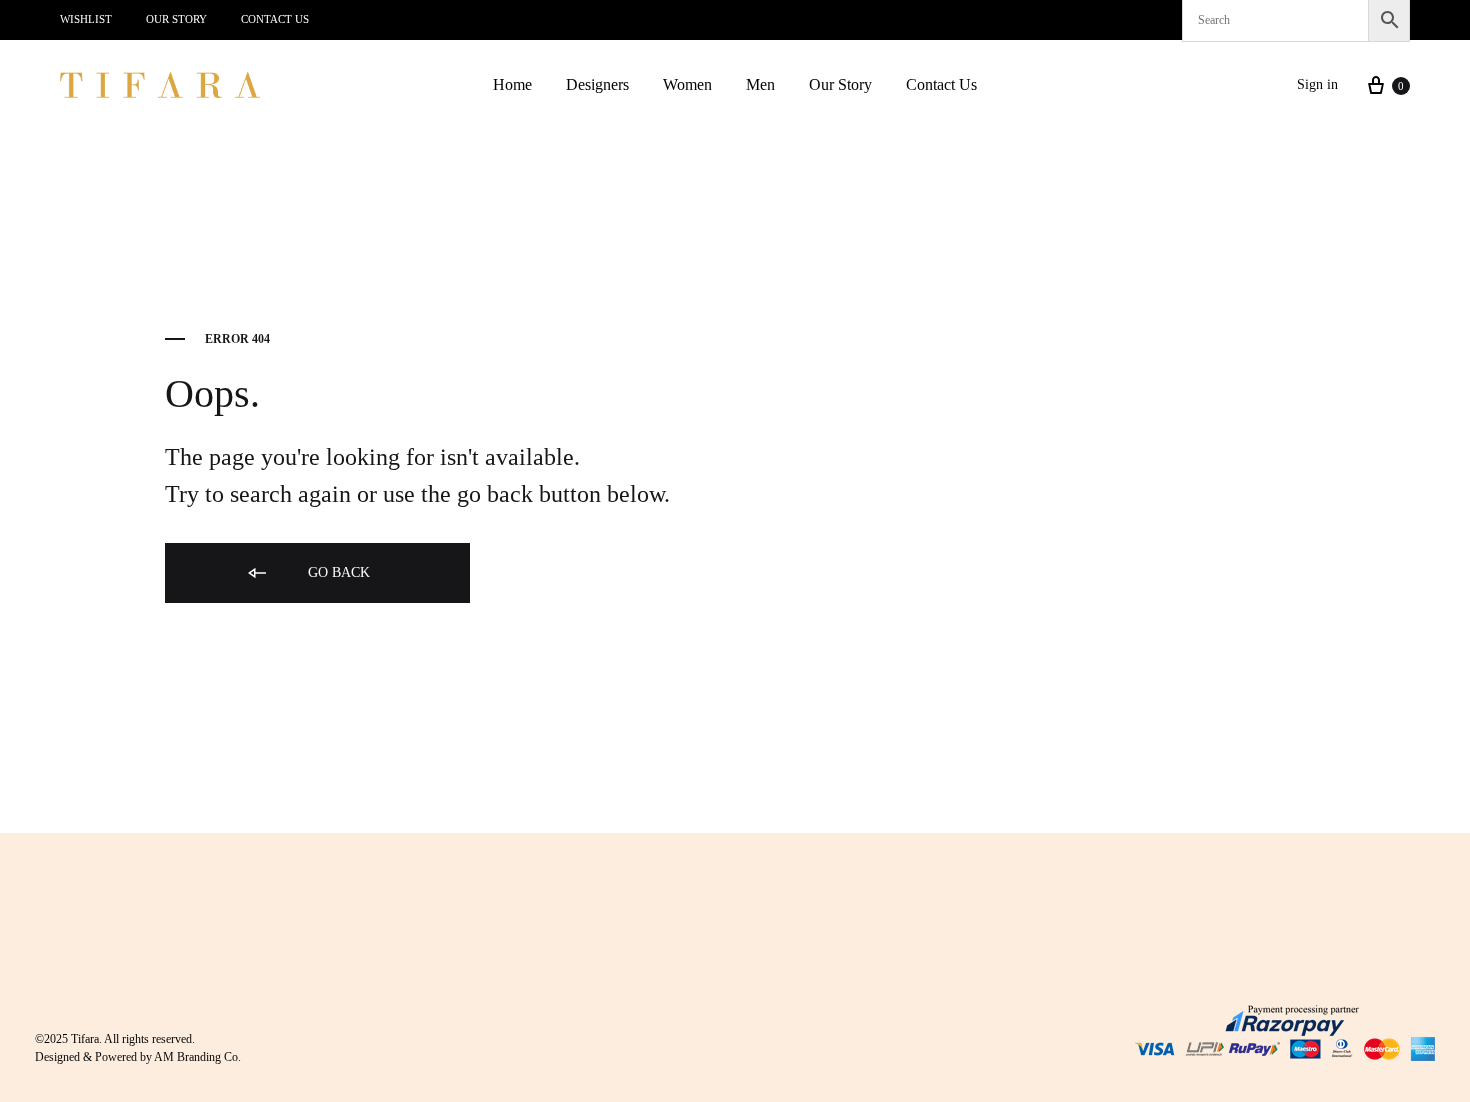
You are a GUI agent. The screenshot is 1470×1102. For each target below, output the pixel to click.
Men (760, 84)
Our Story (176, 19)
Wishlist (86, 19)
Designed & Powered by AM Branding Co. (138, 1057)
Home (512, 84)
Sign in (1317, 84)
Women (687, 84)
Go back (337, 572)
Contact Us (275, 19)
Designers (597, 84)
